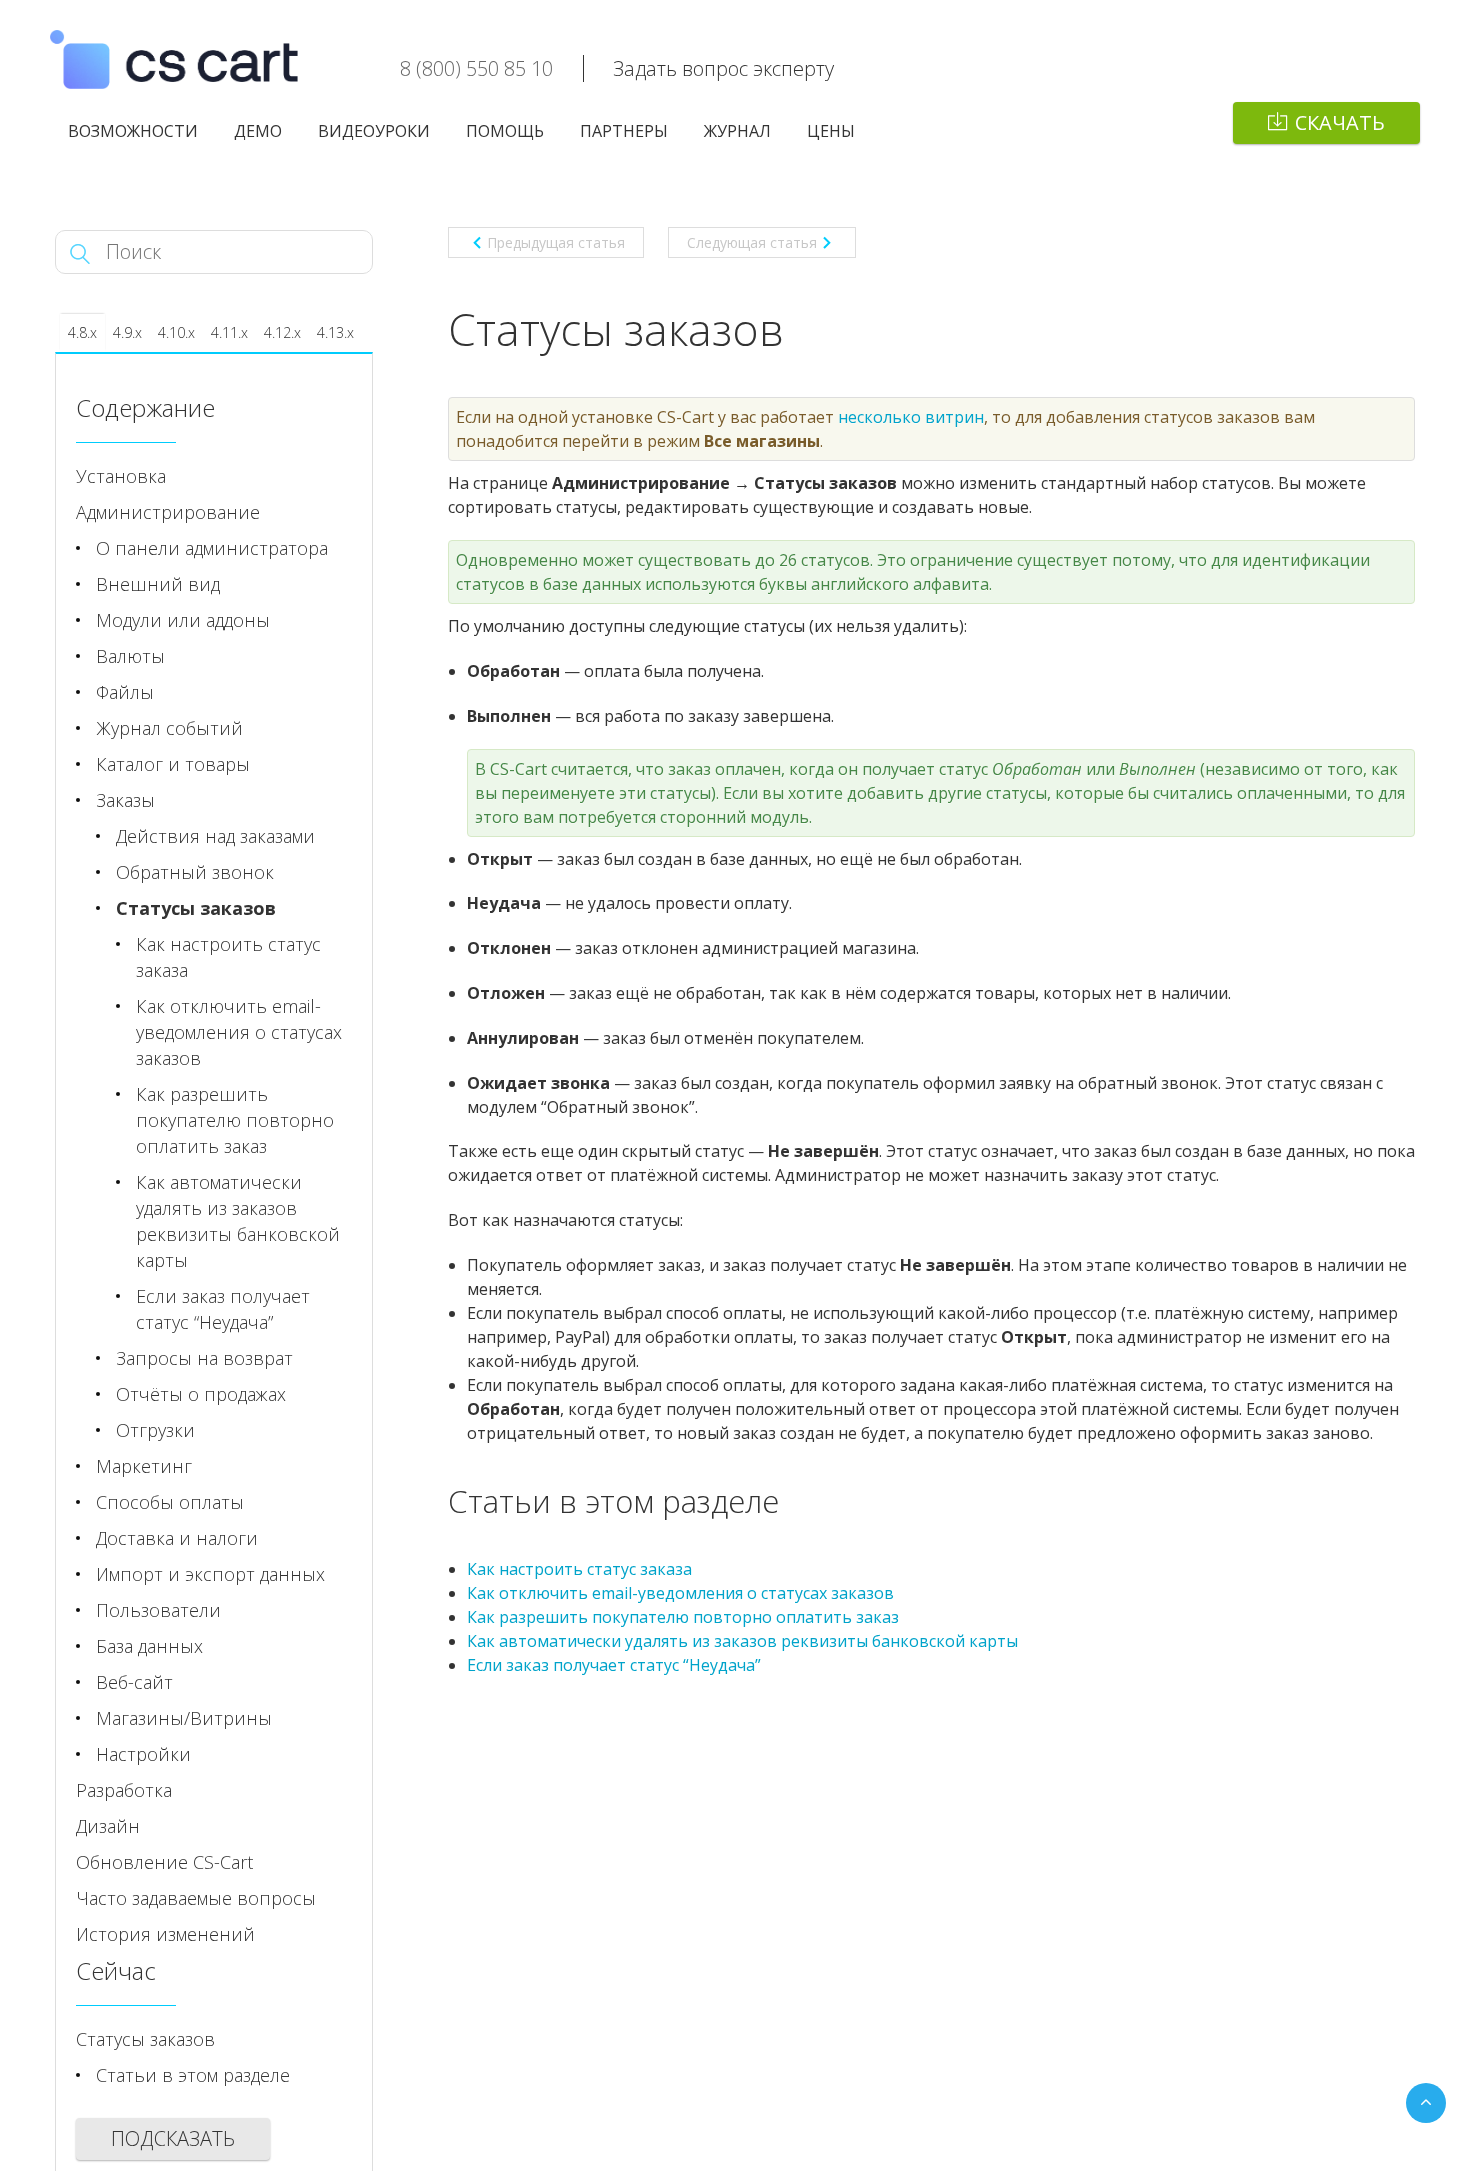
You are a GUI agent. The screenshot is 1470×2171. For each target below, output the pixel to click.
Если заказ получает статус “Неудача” (614, 1665)
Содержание (145, 407)
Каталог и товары (173, 764)
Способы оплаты (170, 1502)
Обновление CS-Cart (164, 1862)
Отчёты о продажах (201, 1394)
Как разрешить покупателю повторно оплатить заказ (683, 1617)
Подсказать (173, 2138)
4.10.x (176, 332)
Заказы (125, 800)
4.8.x (82, 332)
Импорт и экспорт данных (210, 1574)
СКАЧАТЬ (1340, 122)
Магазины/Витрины (184, 1718)
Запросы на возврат (204, 1358)
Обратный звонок (195, 872)
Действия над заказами (215, 836)
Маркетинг (144, 1466)
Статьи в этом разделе (193, 2075)
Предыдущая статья (556, 242)
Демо (258, 131)
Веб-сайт (134, 1682)
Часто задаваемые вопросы (196, 1898)
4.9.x (127, 332)
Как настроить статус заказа (579, 1569)
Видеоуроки (374, 131)
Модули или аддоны (183, 620)
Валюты (130, 656)
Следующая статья (752, 242)
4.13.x (335, 332)
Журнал (737, 131)
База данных (149, 1646)
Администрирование (168, 512)
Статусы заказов (196, 908)
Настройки (143, 1754)
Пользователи (158, 1610)
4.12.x (282, 332)
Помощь (505, 131)
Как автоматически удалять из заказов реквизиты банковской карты (742, 1641)
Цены (831, 131)
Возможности (133, 131)
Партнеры (624, 131)
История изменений (165, 1934)
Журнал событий (169, 728)
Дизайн (108, 1826)
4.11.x (229, 332)
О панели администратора (212, 548)
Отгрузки (155, 1430)
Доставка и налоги (177, 1538)
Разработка (124, 1790)
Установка (121, 476)
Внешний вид (158, 584)
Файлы (125, 692)
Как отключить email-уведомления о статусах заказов (680, 1593)
